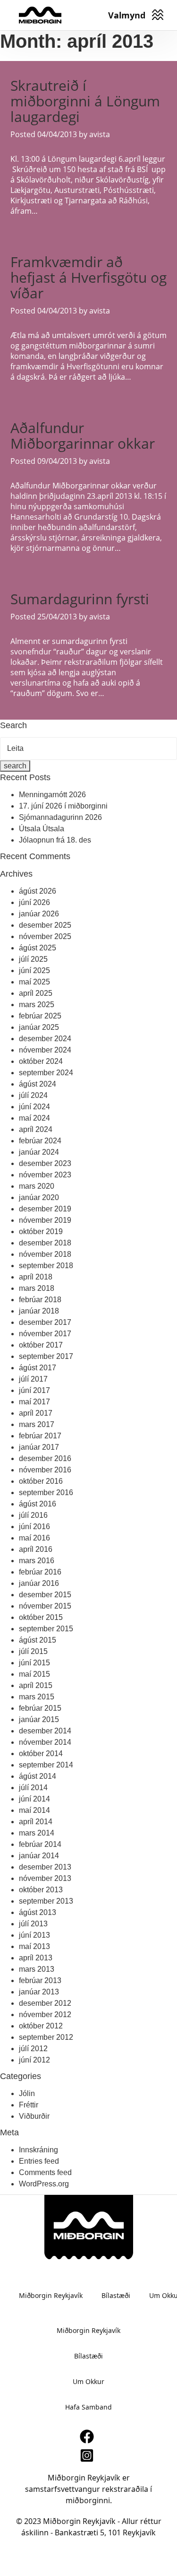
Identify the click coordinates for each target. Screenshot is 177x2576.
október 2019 (41, 1231)
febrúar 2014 (40, 1844)
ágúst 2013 (38, 1912)
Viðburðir (34, 2116)
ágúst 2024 (38, 1084)
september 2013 (46, 1901)
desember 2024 (45, 1039)
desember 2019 (45, 1209)
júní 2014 (34, 1799)
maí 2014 (34, 1810)
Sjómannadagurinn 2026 (60, 817)
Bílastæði (116, 2295)
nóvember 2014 (45, 1742)
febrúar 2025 (40, 1016)
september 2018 (46, 1266)
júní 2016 (34, 1527)
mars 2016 (37, 1561)
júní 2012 (34, 2060)
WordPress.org (44, 2184)
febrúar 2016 (40, 1572)
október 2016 (41, 1481)
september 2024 (46, 1073)
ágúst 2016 (38, 1504)
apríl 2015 (36, 1685)
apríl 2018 (36, 1277)
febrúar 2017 (40, 1436)
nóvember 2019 (45, 1220)
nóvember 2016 (45, 1470)
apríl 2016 (36, 1549)
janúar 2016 (39, 1583)
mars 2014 (37, 1833)
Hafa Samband (88, 2407)
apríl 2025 (36, 993)
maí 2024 (34, 1118)
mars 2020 (37, 1186)
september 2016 (46, 1493)
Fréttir (29, 2105)
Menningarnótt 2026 (52, 795)
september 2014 (46, 1765)
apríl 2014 (36, 1822)
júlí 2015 (33, 1651)
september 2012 (46, 2037)
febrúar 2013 (40, 1980)
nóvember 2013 (45, 1878)
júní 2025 (34, 970)
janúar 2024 (39, 1152)
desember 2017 (45, 1322)
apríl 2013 (36, 1958)
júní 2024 (34, 1107)
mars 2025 (37, 1005)
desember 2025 (45, 925)
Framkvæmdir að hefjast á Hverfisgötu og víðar (88, 277)
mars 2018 (37, 1288)
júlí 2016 (33, 1515)
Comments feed (45, 2172)
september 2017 (46, 1356)
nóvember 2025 (45, 936)
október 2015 (41, 1617)
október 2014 (41, 1754)
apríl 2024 (36, 1129)
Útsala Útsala (42, 829)
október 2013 (41, 1890)
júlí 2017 (33, 1379)
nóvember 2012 (45, 2015)
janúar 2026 (39, 914)
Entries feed (39, 2161)
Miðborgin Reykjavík (51, 2295)
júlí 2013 (33, 1924)
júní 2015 (34, 1663)
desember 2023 (45, 1163)
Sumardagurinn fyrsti (80, 599)
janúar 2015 (39, 1719)
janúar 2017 (39, 1447)
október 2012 (41, 2026)
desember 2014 (45, 1731)
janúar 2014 (39, 1856)
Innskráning (38, 2150)
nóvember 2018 (45, 1254)
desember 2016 (45, 1458)
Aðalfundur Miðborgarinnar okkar (83, 435)
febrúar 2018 (40, 1300)
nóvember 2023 (45, 1175)
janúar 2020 (39, 1197)
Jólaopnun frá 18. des (55, 840)
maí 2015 (34, 1674)
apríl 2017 (36, 1413)
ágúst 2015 (38, 1640)
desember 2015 (45, 1595)
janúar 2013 (39, 1992)
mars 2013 (37, 1969)
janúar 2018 (39, 1311)
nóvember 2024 (45, 1050)
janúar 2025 (39, 1027)
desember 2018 (45, 1243)
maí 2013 (34, 1946)
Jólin (27, 2093)
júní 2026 (34, 902)
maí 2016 (34, 1538)
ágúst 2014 (38, 1776)
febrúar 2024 (40, 1141)
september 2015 (46, 1629)
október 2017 (41, 1345)
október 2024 (41, 1061)
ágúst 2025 (38, 948)
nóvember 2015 (45, 1606)
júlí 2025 (33, 959)
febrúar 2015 (40, 1708)
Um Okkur (88, 2381)
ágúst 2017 (38, 1368)
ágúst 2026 (38, 891)
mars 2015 (37, 1697)
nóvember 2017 (45, 1334)
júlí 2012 (33, 2049)
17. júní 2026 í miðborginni (63, 806)
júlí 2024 (33, 1095)
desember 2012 (45, 2003)
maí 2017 (34, 1402)
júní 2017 (34, 1390)
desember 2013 (45, 1867)
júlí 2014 (33, 1788)
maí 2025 (34, 982)
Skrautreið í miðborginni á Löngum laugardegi (85, 101)
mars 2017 (37, 1424)
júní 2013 (34, 1935)
